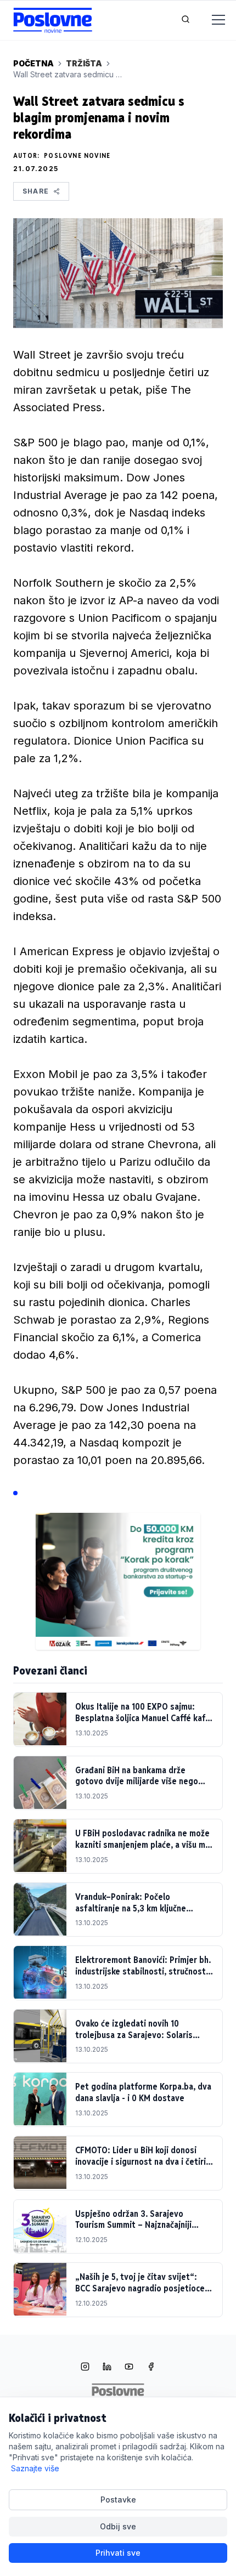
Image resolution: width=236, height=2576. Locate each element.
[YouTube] (129, 2368)
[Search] (186, 20)
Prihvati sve (118, 2553)
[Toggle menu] (212, 20)
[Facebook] (151, 2368)
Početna (33, 63)
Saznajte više (35, 2468)
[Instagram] (85, 2368)
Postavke (118, 2500)
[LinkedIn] (107, 2368)
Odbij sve (118, 2526)
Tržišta (84, 63)
